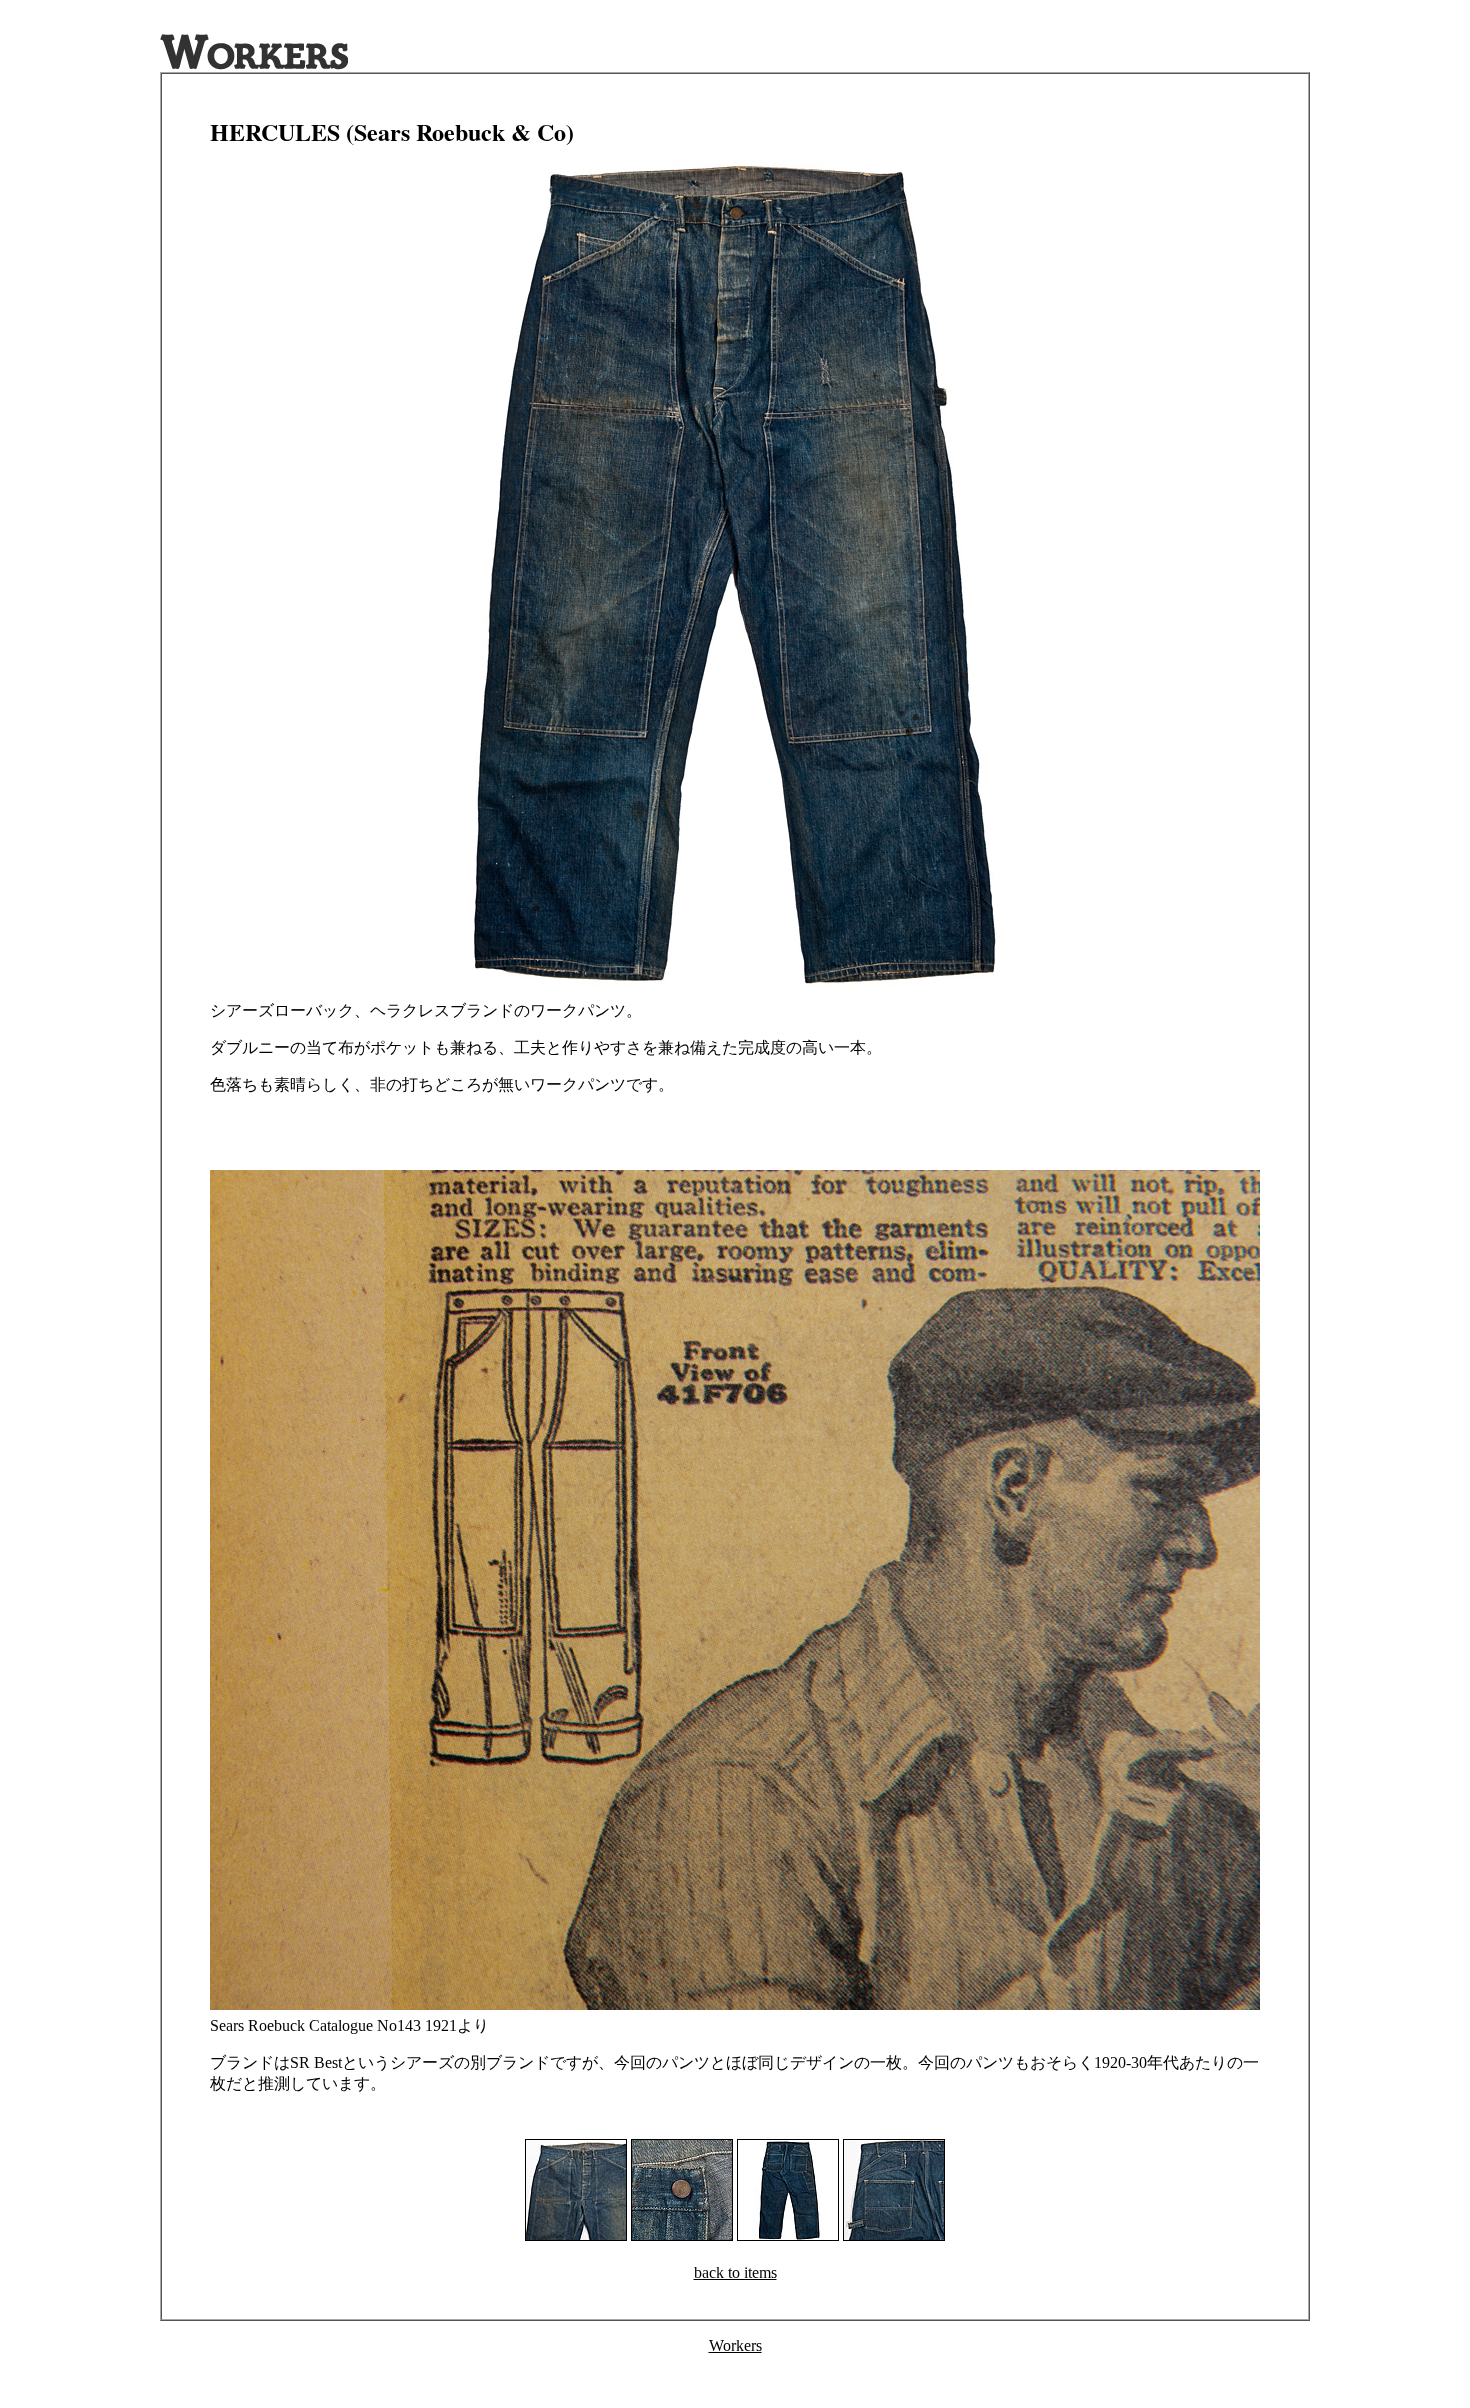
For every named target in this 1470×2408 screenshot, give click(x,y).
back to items (735, 2272)
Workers (735, 2345)
